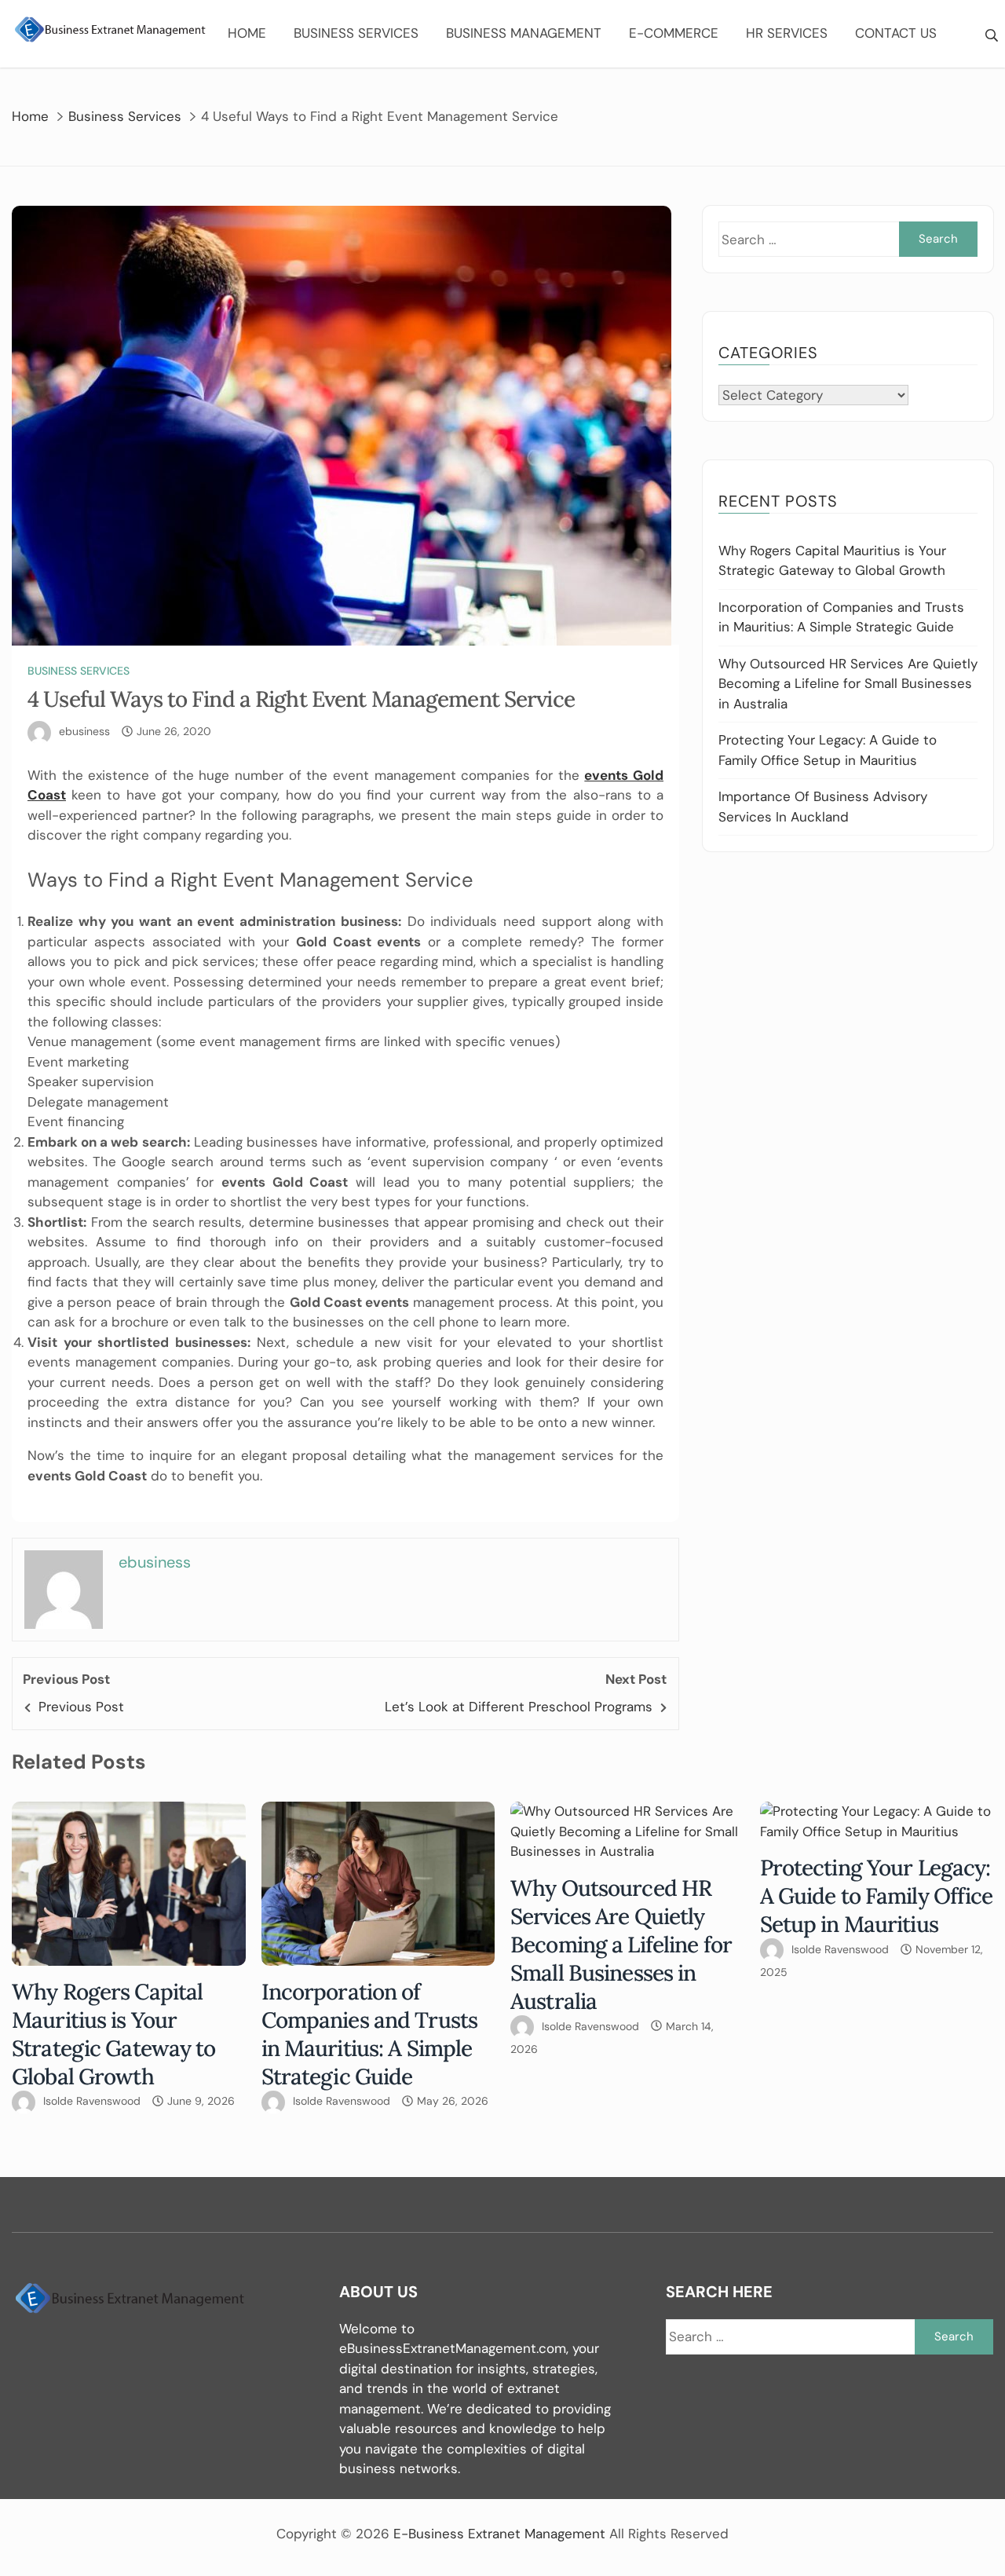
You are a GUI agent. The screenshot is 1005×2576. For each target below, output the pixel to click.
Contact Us (896, 33)
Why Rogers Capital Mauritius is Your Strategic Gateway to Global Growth (114, 2034)
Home (247, 33)
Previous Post (81, 1707)
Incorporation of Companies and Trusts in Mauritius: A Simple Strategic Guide (370, 2034)
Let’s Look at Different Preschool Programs (519, 1707)
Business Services (356, 33)
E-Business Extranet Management (499, 2534)
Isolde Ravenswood (92, 2101)
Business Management (524, 33)
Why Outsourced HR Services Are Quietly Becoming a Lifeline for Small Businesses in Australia (848, 684)
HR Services (787, 33)
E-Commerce (674, 33)
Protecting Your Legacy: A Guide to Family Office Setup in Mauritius (877, 1896)
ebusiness (84, 731)
